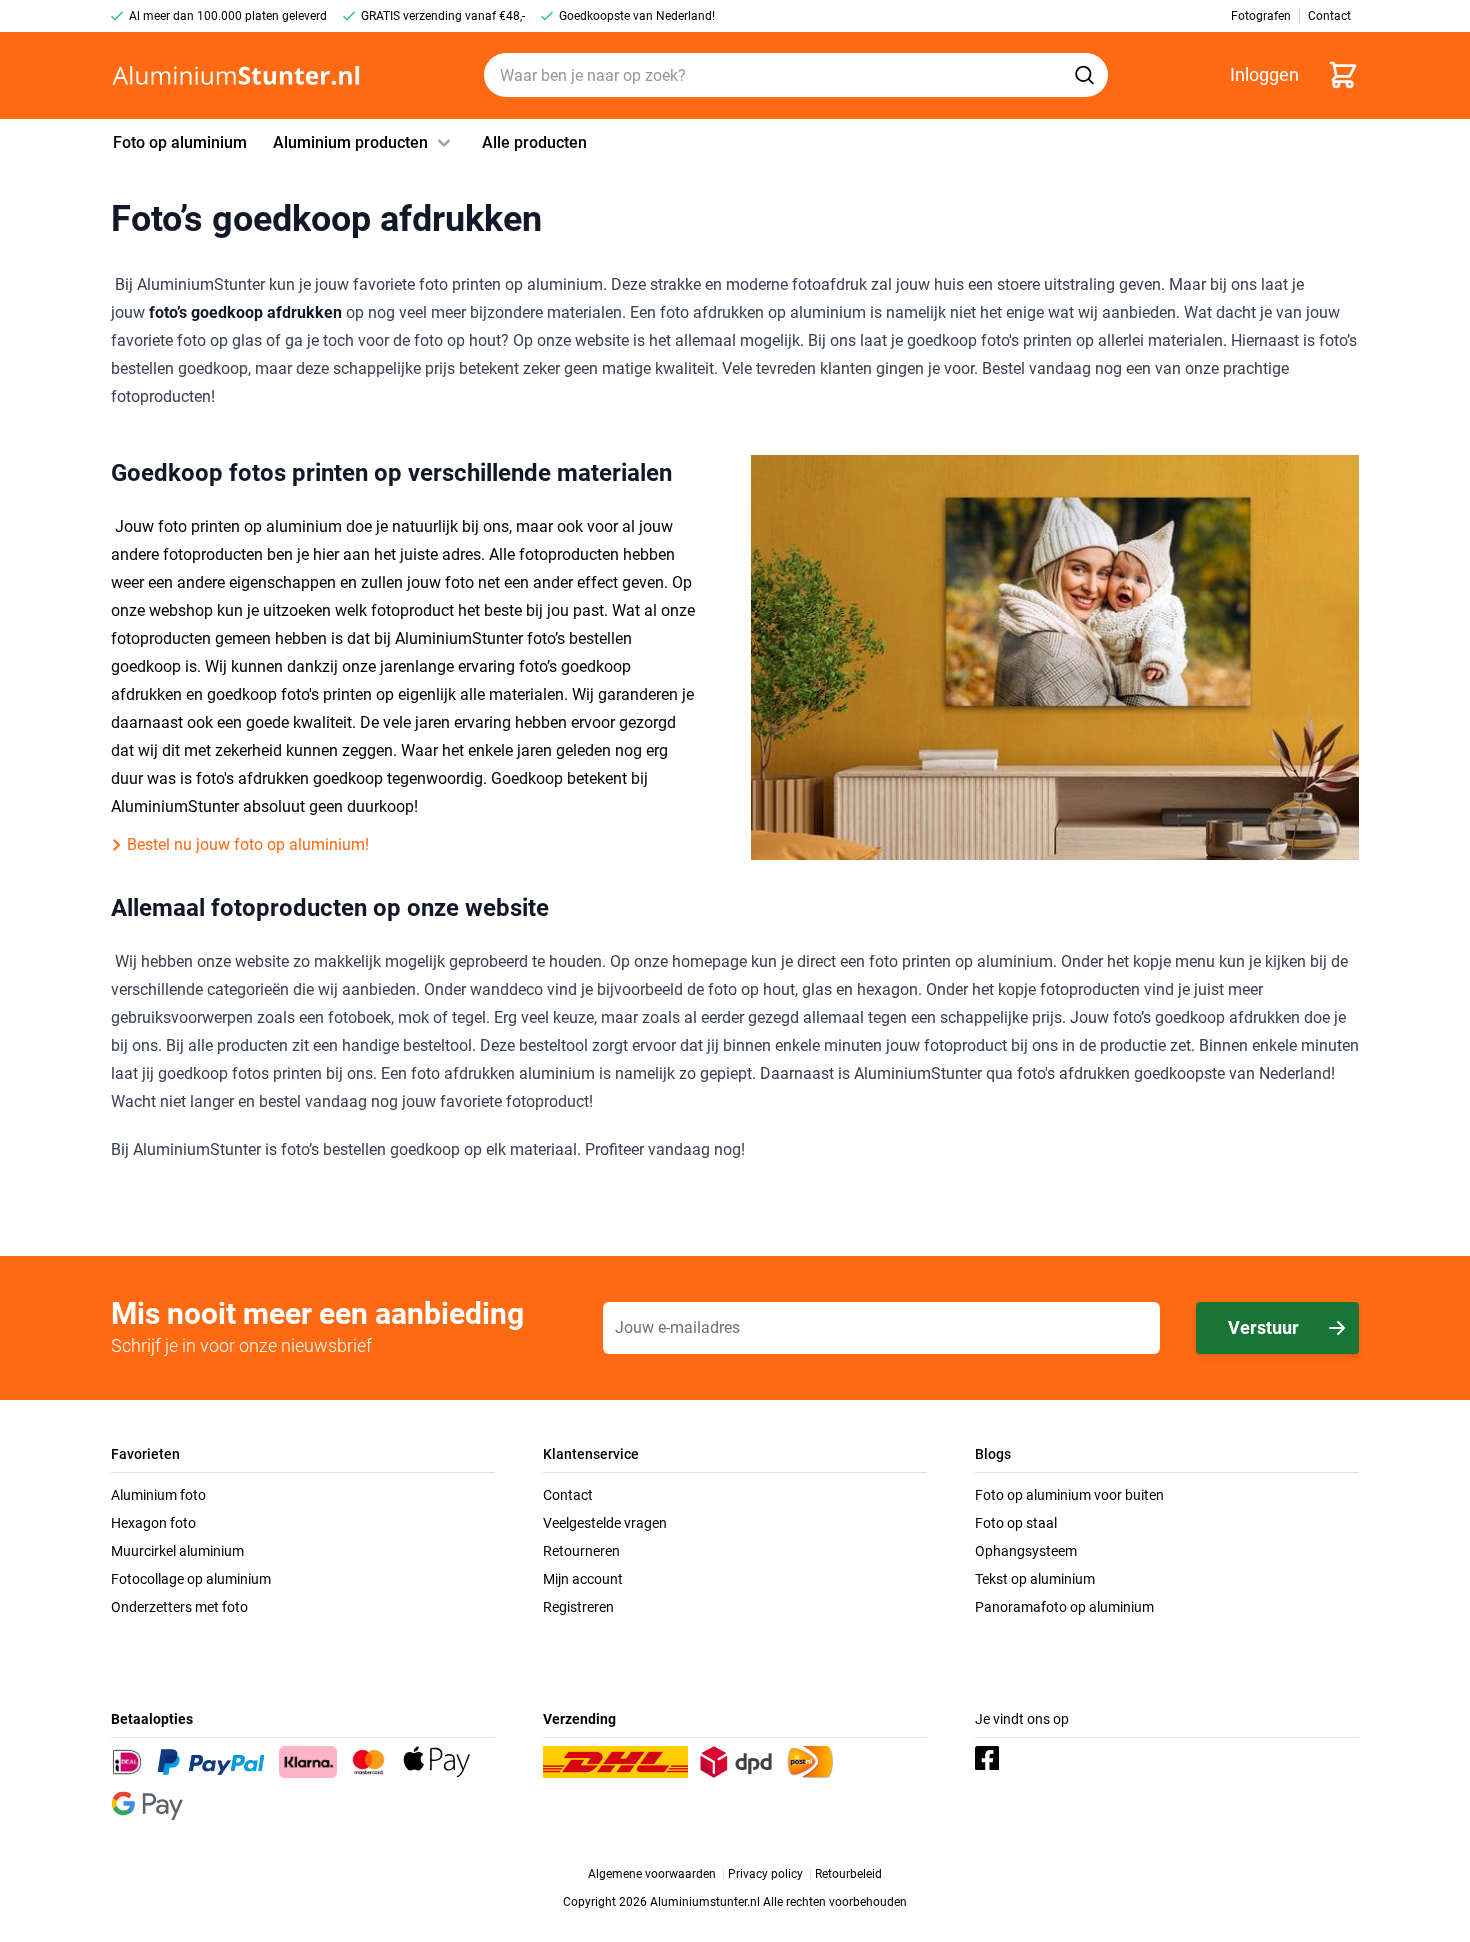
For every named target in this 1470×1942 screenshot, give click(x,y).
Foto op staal (1016, 1523)
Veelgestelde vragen (605, 1523)
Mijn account (583, 1579)
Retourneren (581, 1551)
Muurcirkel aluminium (177, 1551)
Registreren (578, 1607)
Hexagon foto (153, 1523)
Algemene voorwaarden (652, 1874)
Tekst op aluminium (1035, 1579)
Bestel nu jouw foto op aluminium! (248, 844)
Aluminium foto (158, 1495)
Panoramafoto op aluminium (1064, 1607)
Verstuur (1263, 1327)
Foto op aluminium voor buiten (1069, 1495)
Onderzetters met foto (179, 1607)
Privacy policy (765, 1874)
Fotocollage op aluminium (191, 1579)
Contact (568, 1495)
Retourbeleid (848, 1874)
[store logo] (236, 75)
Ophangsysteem (1026, 1551)
